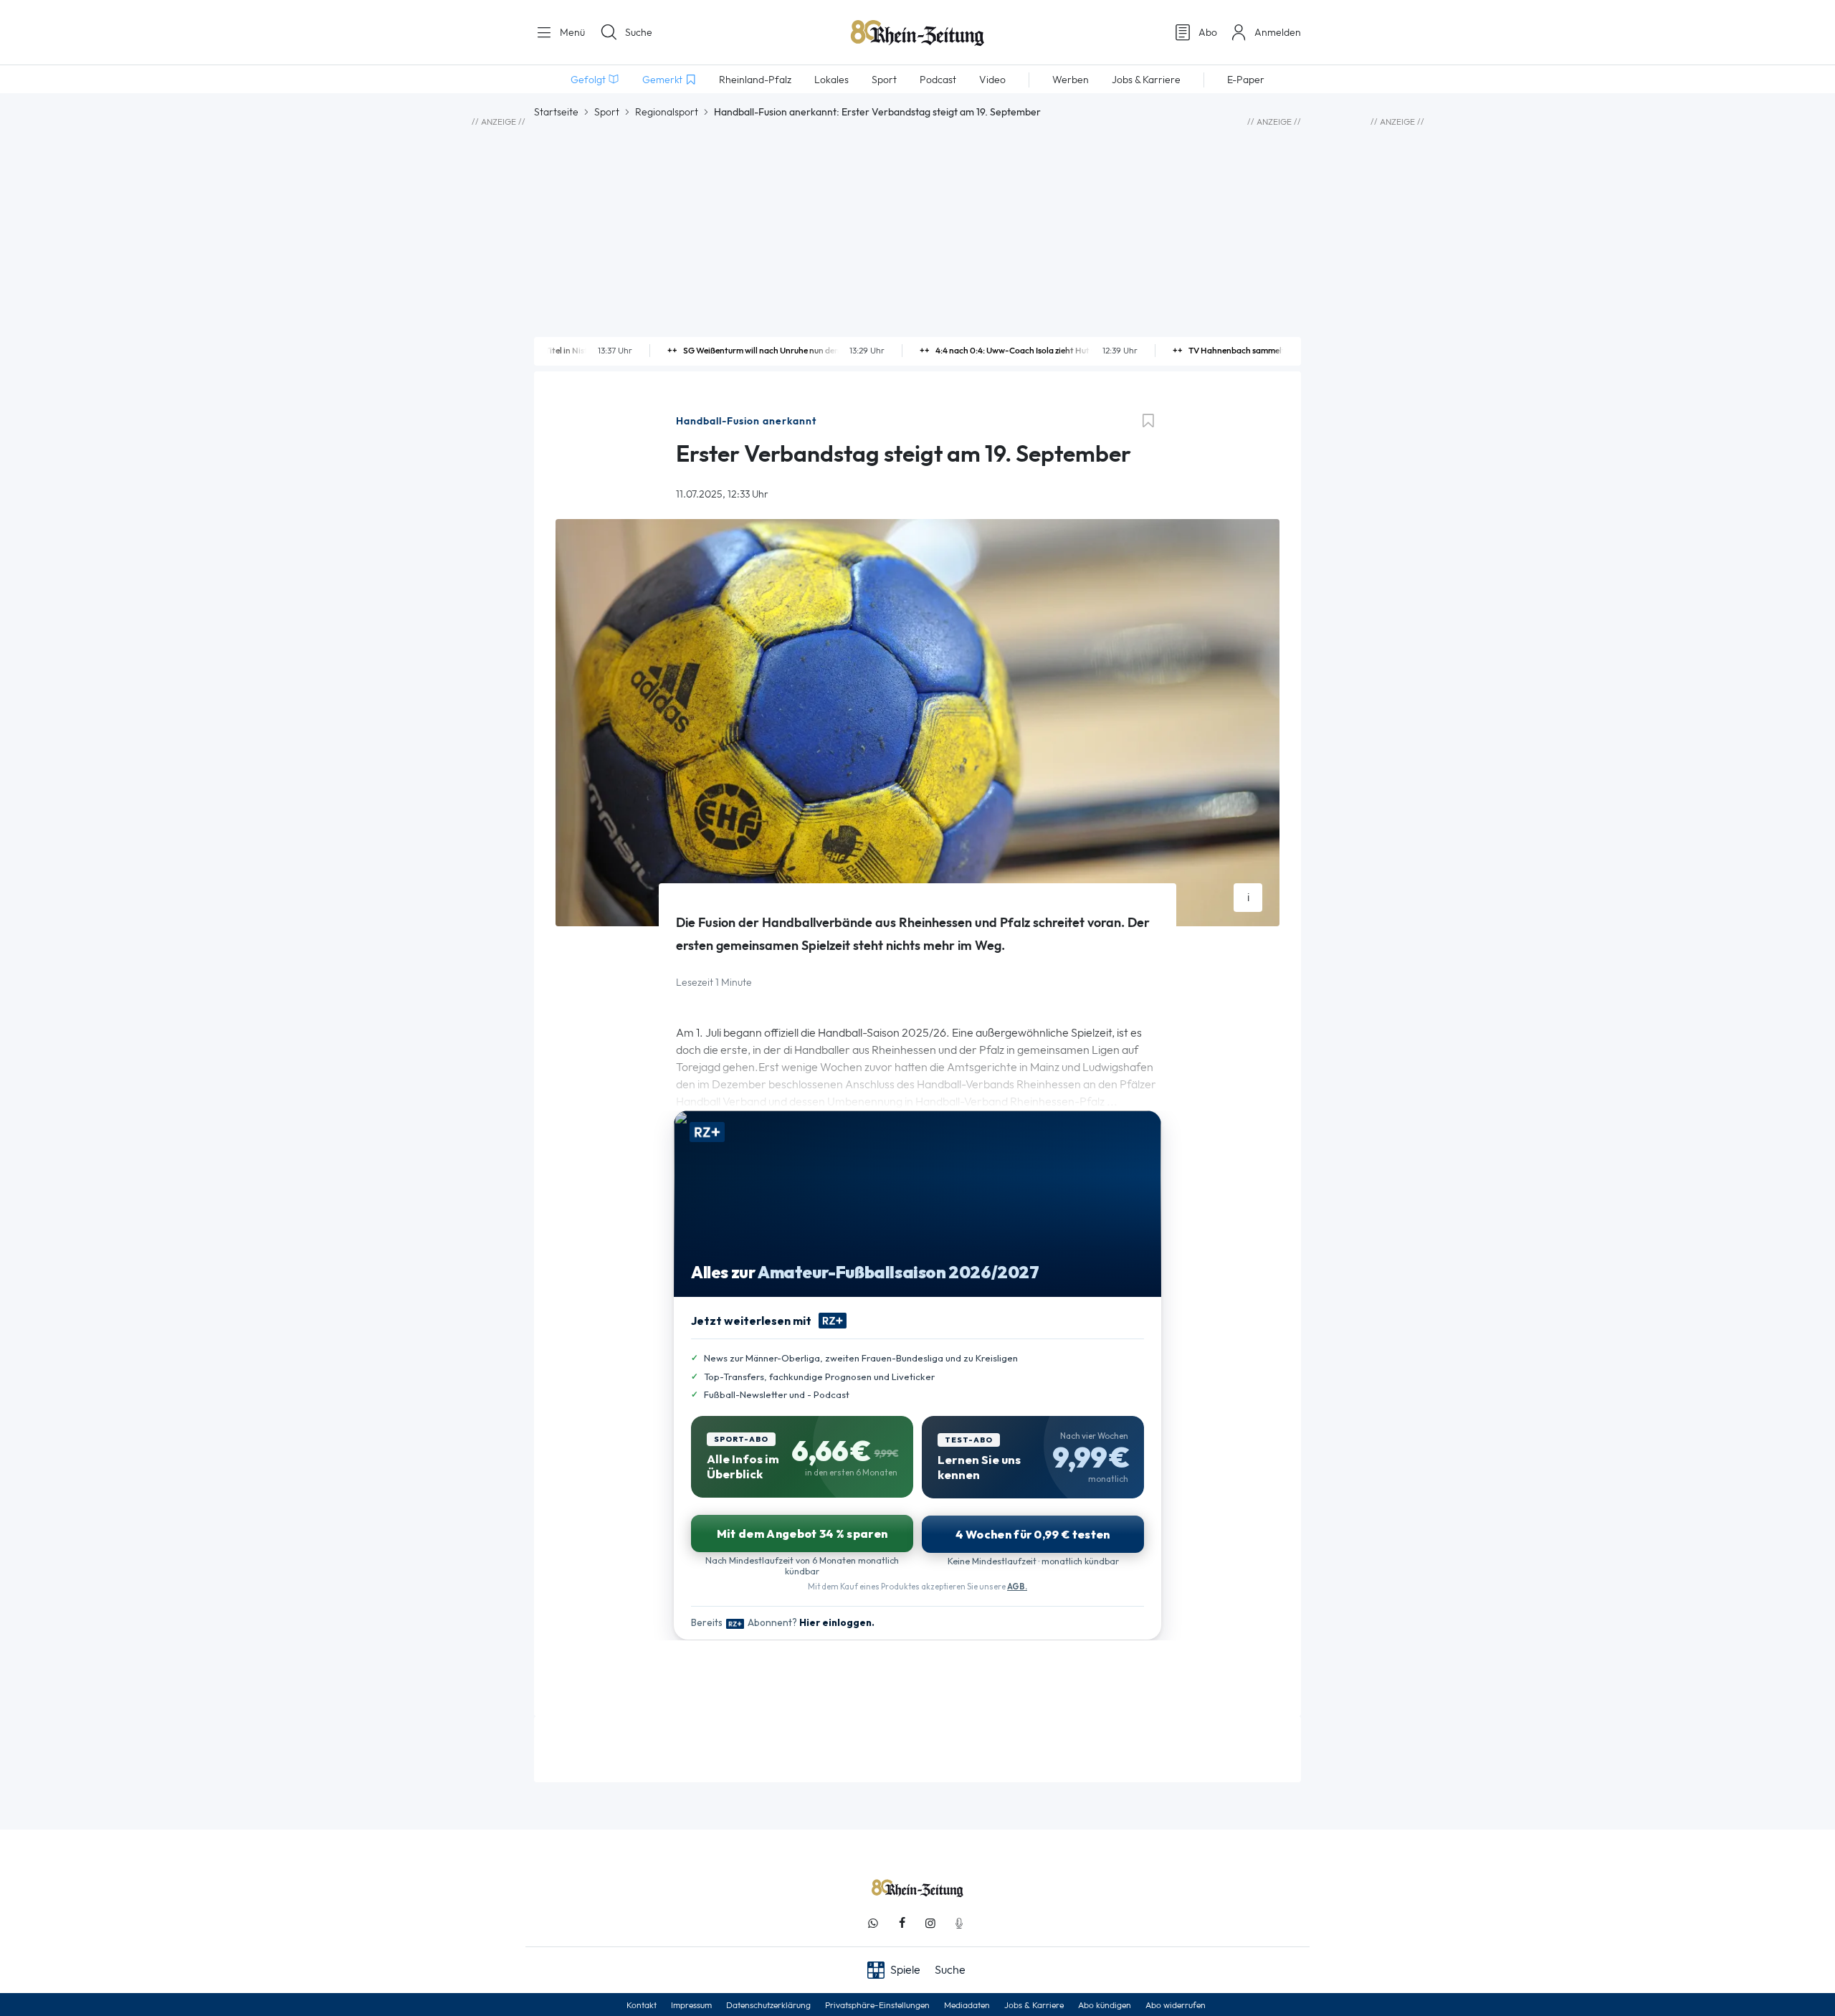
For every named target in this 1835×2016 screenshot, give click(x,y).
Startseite (556, 112)
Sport (607, 112)
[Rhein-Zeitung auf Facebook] (902, 1923)
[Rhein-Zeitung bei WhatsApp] (873, 1923)
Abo (1208, 32)
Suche (639, 32)
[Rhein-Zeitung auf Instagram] (930, 1923)
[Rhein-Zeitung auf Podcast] (959, 1923)
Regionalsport (667, 112)
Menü (571, 32)
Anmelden (1278, 32)
